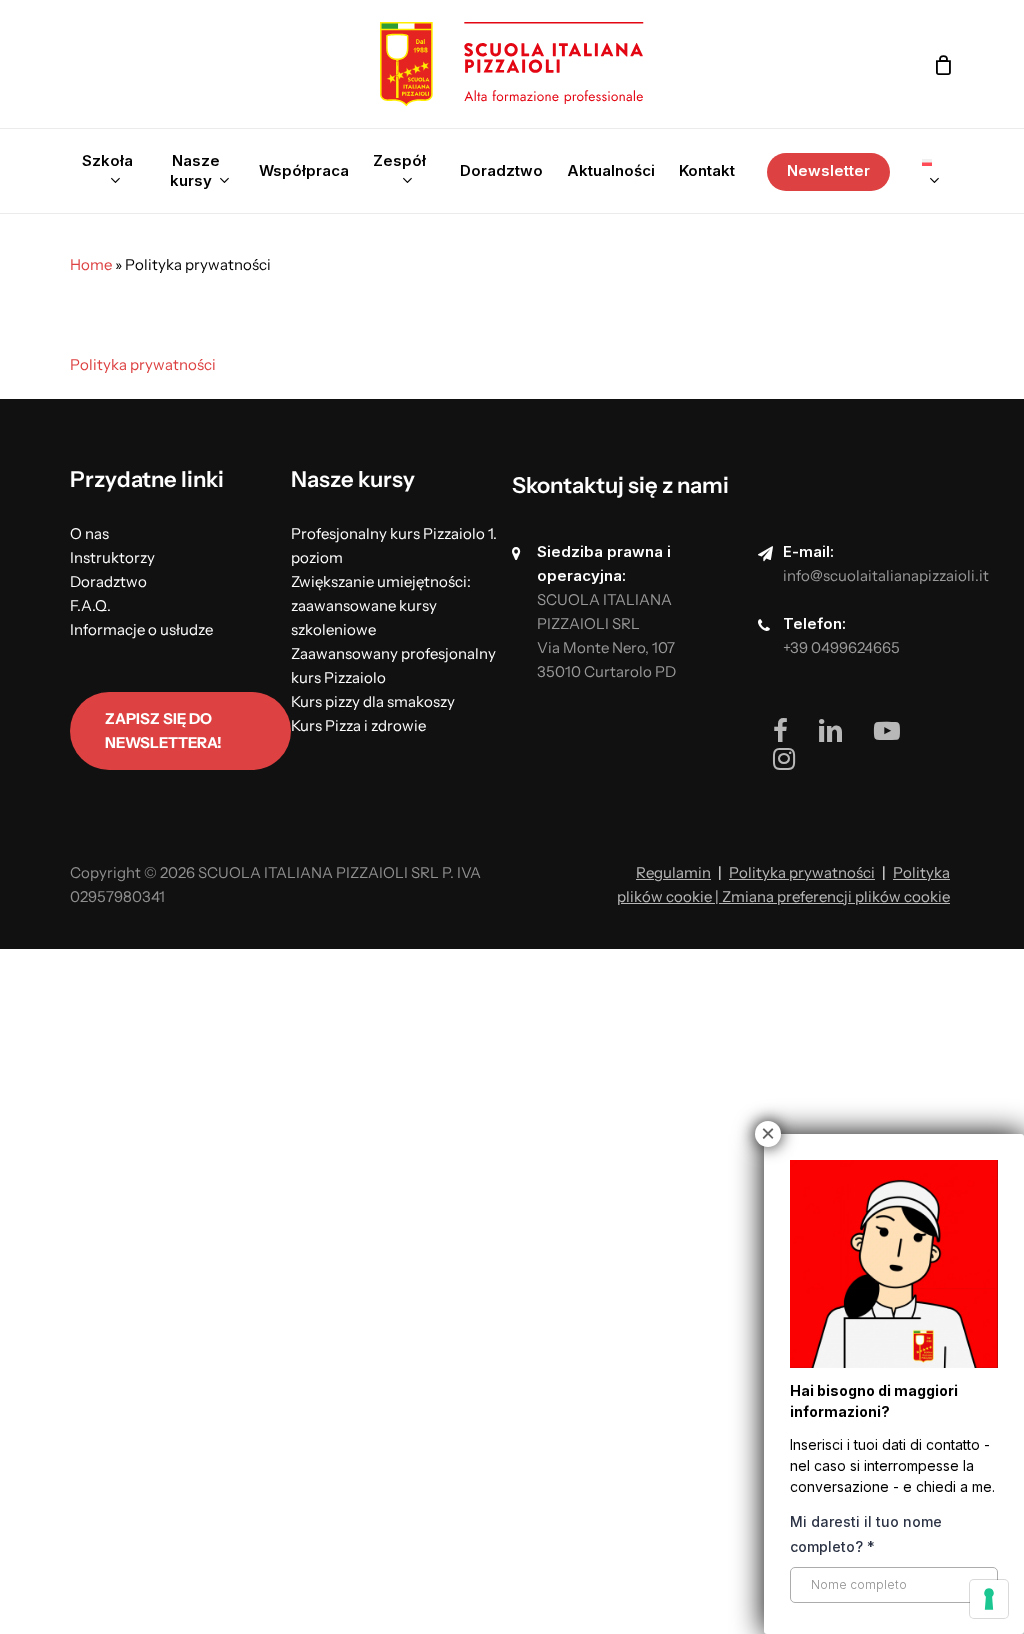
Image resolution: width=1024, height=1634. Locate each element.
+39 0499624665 (841, 647)
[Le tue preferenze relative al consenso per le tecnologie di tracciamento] (989, 1599)
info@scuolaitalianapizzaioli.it (886, 575)
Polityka (921, 872)
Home (91, 264)
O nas (89, 533)
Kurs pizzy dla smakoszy (373, 701)
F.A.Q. (90, 605)
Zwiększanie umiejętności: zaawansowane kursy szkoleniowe (381, 605)
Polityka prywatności (143, 364)
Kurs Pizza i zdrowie (358, 725)
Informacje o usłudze (141, 629)
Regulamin (673, 872)
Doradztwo (108, 581)
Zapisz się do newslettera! (163, 730)
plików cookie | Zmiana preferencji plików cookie (783, 896)
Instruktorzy (112, 557)
